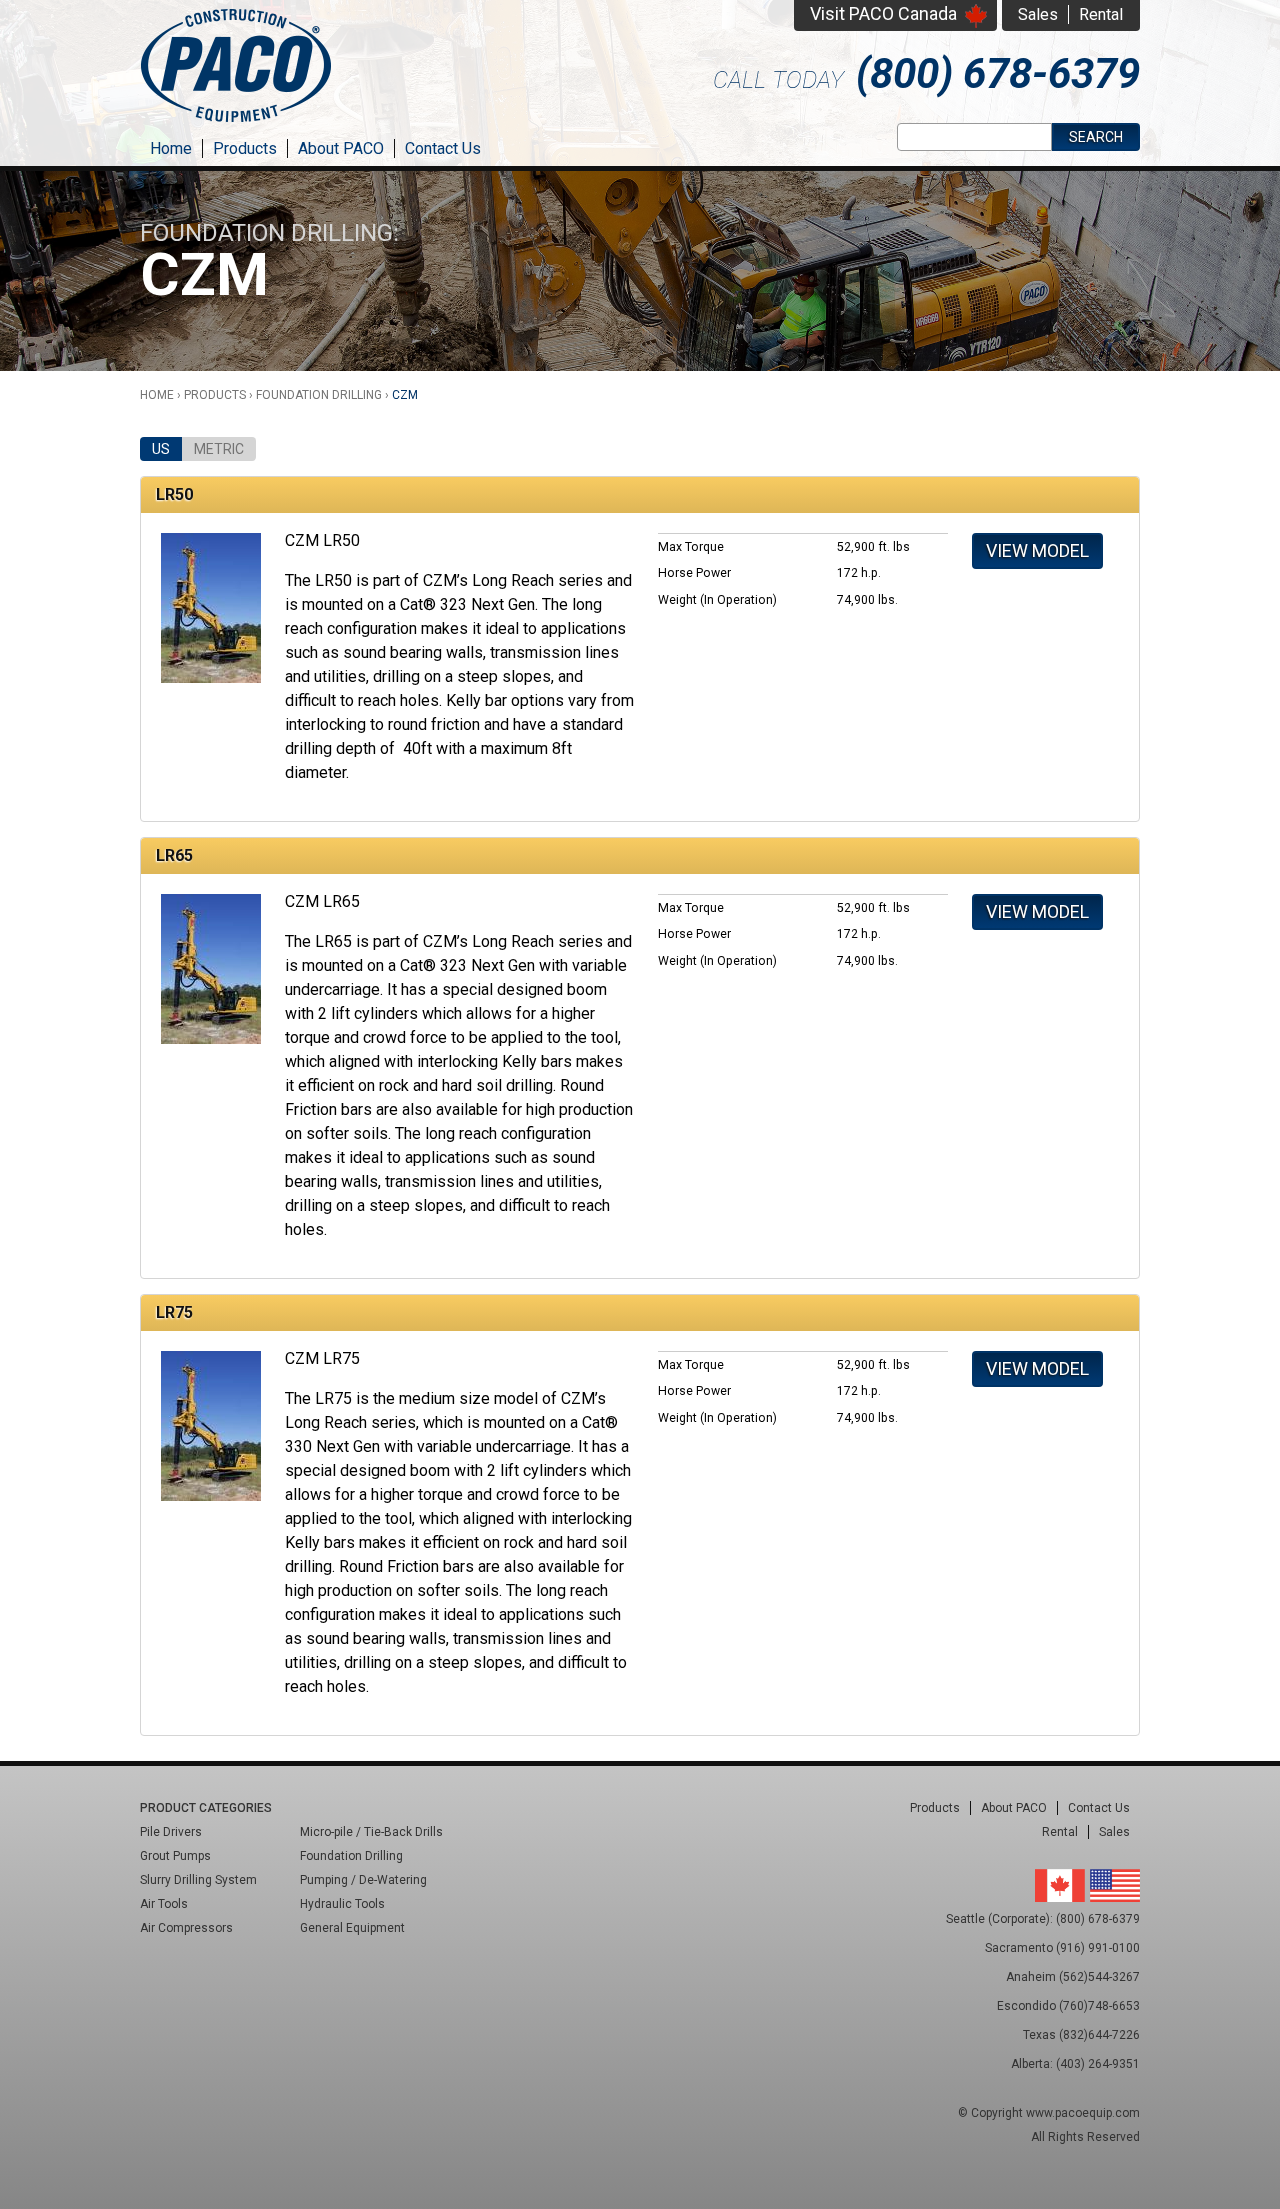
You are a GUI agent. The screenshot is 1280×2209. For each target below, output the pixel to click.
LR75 (174, 1312)
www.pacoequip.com (1083, 2113)
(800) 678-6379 (998, 73)
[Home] (236, 124)
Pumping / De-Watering (363, 1880)
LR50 (174, 494)
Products (245, 148)
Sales (1038, 14)
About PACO (341, 148)
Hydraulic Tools (342, 1904)
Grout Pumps (175, 1856)
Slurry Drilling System (198, 1880)
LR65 (174, 855)
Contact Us (443, 148)
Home (171, 148)
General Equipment (352, 1928)
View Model (1037, 550)
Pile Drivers (171, 1832)
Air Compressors (186, 1928)
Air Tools (164, 1904)
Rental (1101, 14)
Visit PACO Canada (883, 13)
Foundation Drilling (319, 395)
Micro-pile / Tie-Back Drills (371, 1832)
